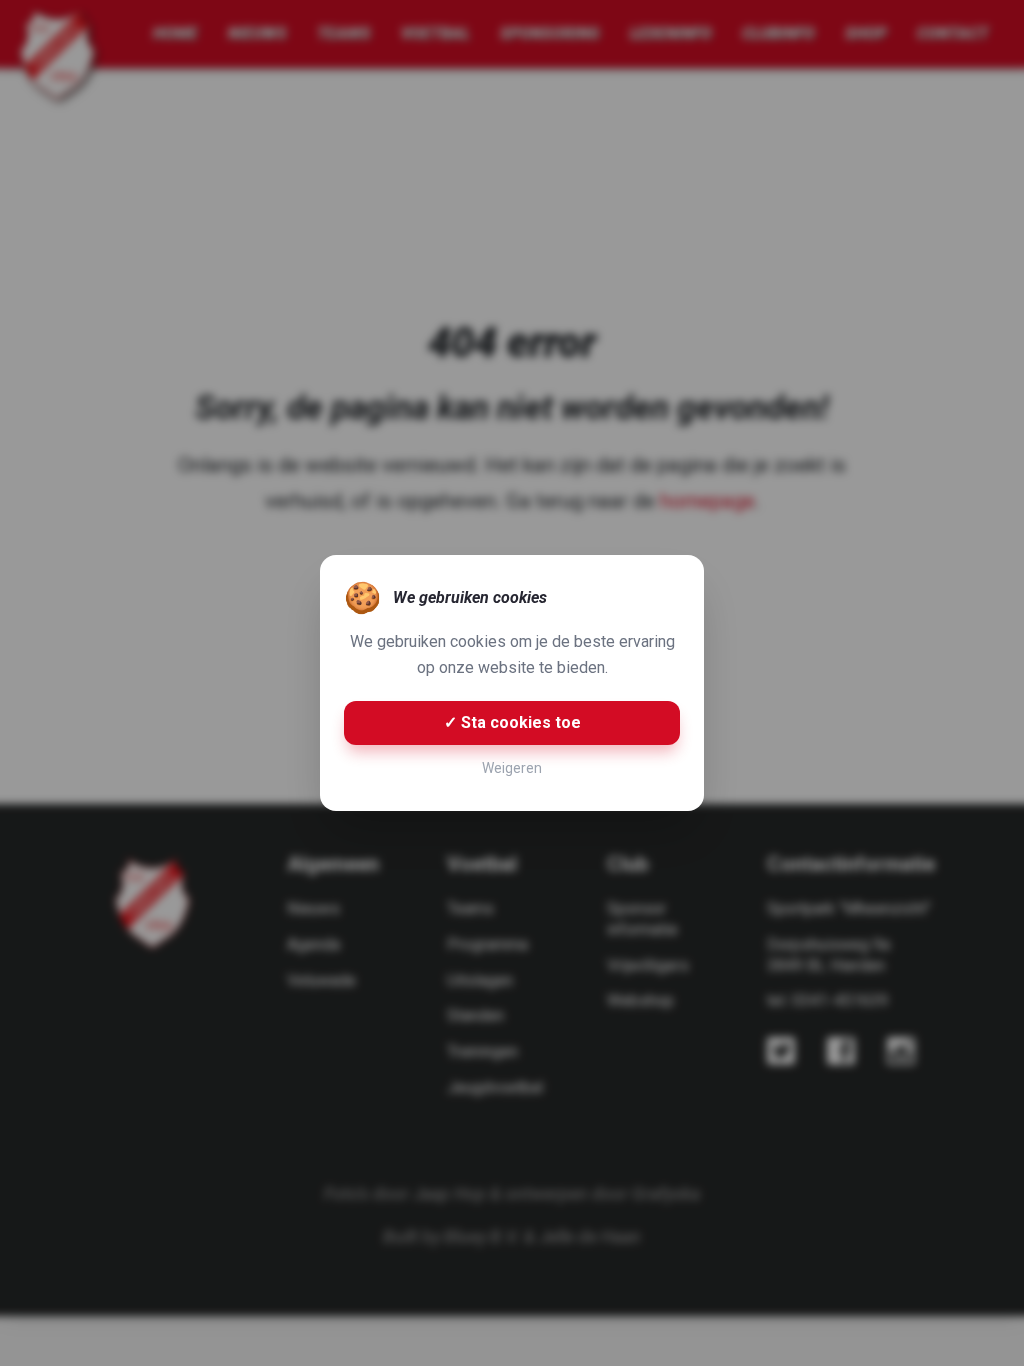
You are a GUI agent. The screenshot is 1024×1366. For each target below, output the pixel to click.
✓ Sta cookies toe (512, 722)
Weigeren (512, 768)
